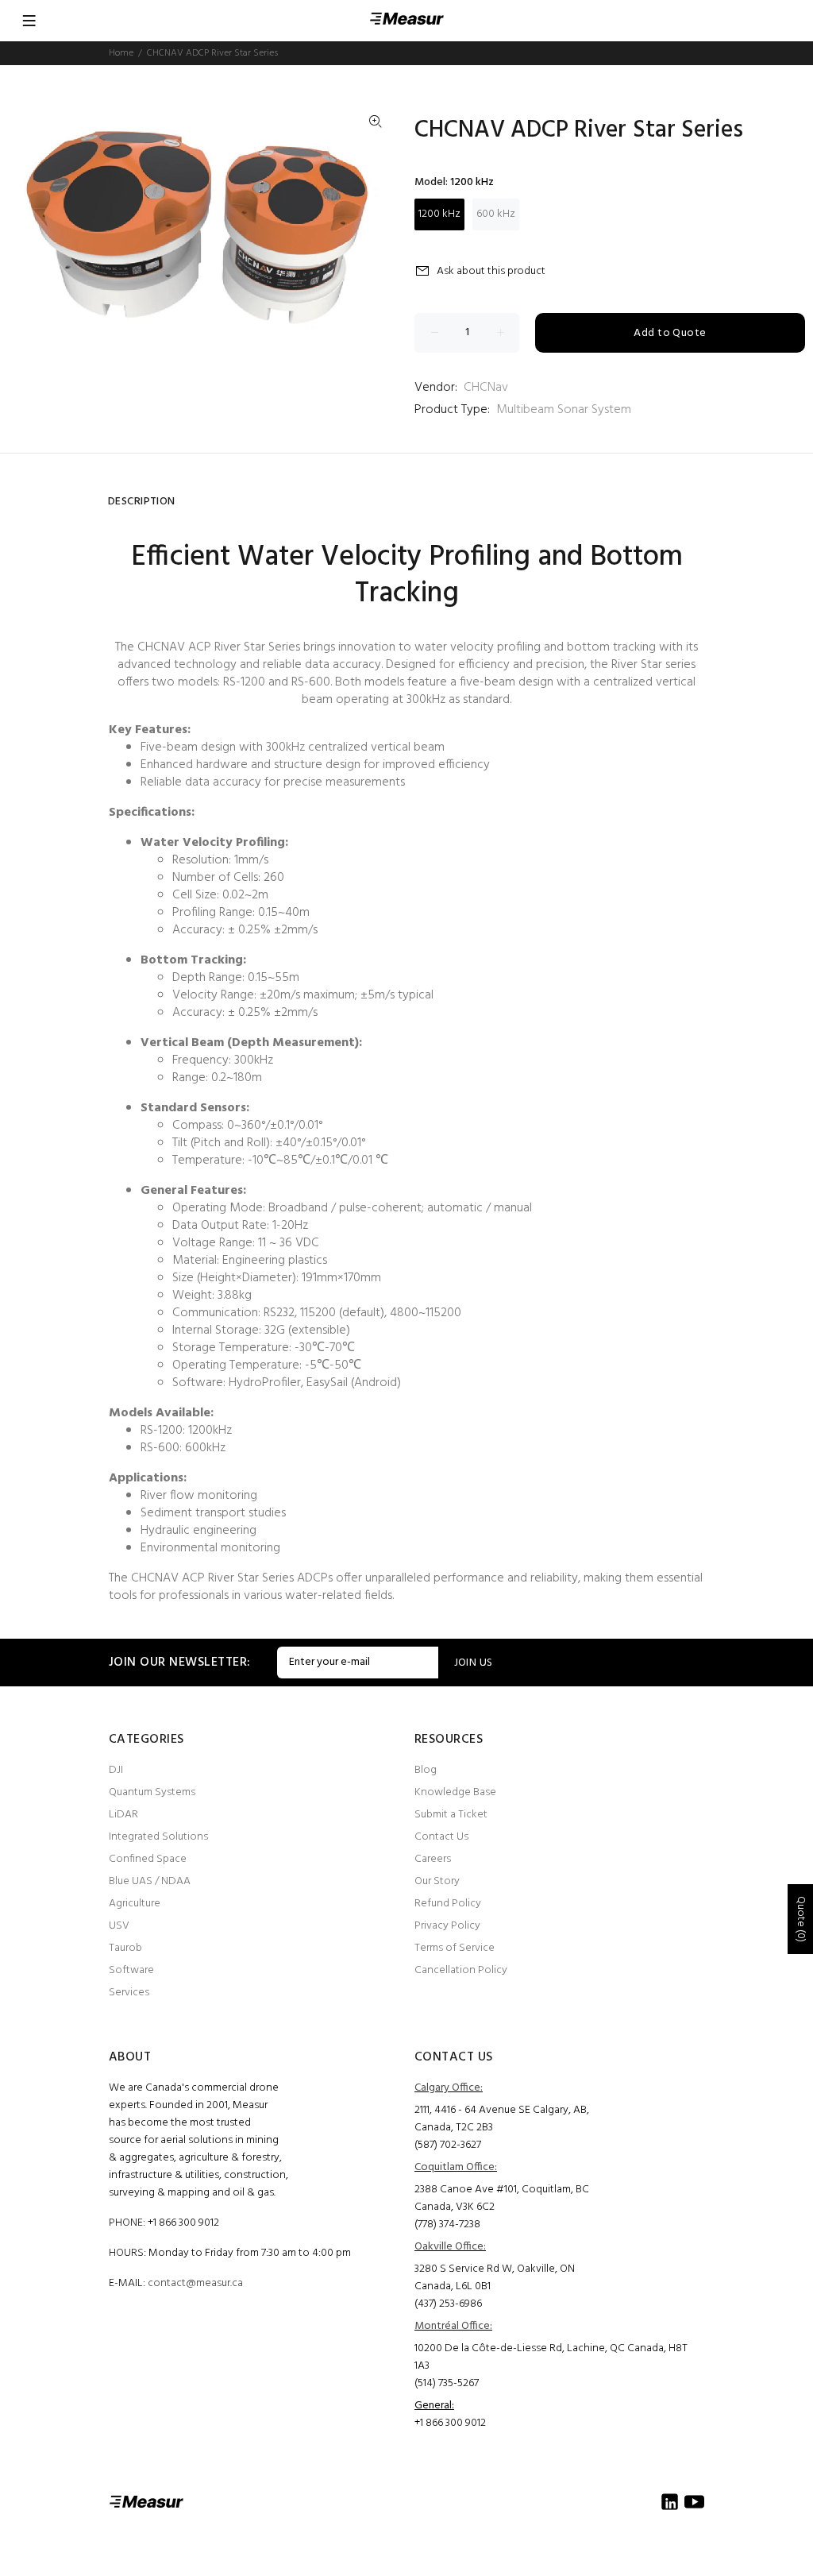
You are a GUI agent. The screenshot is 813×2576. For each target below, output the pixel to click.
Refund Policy (448, 1904)
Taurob (125, 1948)
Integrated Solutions (158, 1837)
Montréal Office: (453, 2326)
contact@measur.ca (195, 2283)
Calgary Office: (449, 2088)
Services (129, 1993)
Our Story (437, 1881)
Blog (426, 1770)
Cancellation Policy (461, 1970)
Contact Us (441, 1837)
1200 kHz (439, 214)
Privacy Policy (447, 1926)
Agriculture (135, 1904)
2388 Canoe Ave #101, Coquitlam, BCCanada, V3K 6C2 (502, 2198)
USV (119, 1926)
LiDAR (123, 1815)
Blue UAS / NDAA (150, 1881)
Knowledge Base (455, 1792)
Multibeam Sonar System (564, 410)
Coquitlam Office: (456, 2167)
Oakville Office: (450, 2247)
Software (131, 1970)
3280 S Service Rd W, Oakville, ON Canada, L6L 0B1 (495, 2278)
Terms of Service (455, 1948)
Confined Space (148, 1859)
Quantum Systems (152, 1792)
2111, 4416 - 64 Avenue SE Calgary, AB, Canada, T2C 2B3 (502, 2119)
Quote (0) (801, 1919)
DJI (116, 1770)
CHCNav (486, 388)
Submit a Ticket (451, 1815)
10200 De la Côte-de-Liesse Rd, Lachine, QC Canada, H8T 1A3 (551, 2357)
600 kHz (496, 214)
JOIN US (474, 1663)
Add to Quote (670, 333)
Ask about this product (491, 271)
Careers (433, 1859)
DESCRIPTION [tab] (142, 502)
